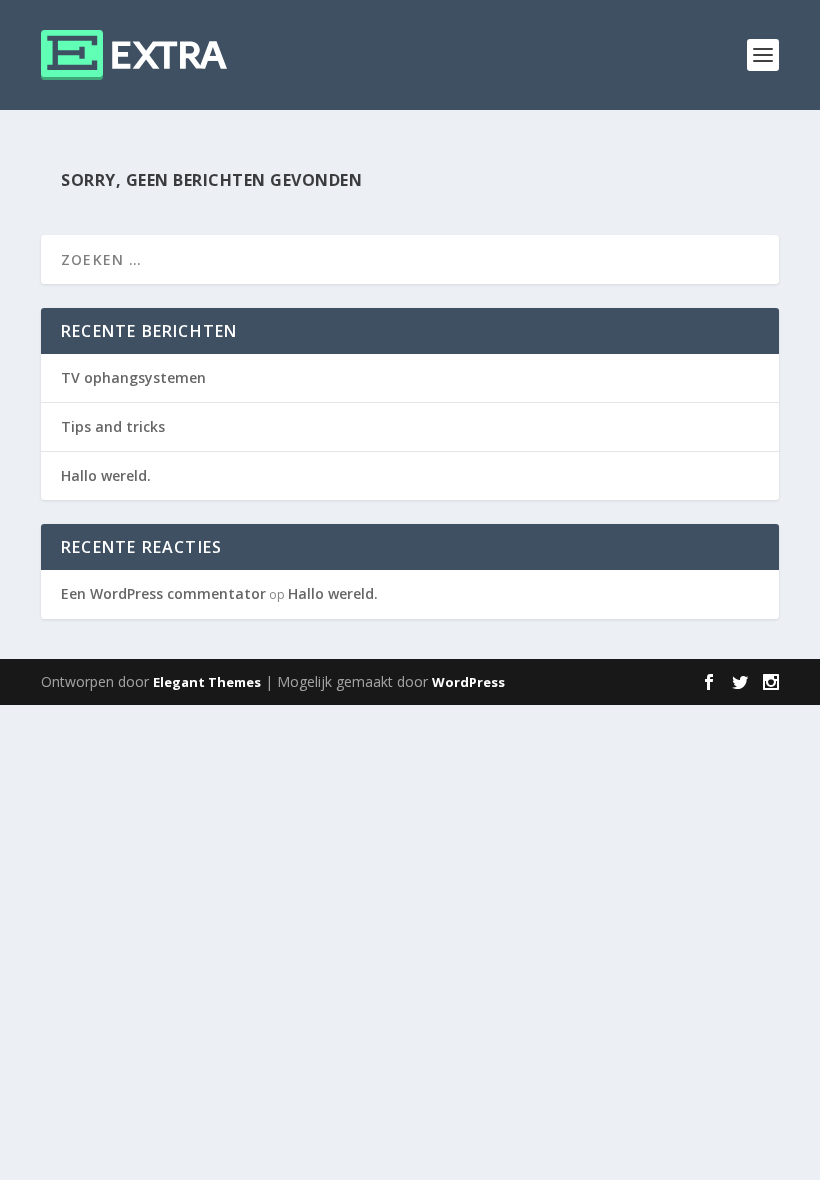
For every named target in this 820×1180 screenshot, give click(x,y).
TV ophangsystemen (133, 377)
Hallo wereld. (106, 475)
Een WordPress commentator (163, 593)
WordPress (468, 682)
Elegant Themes (207, 682)
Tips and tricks (113, 426)
